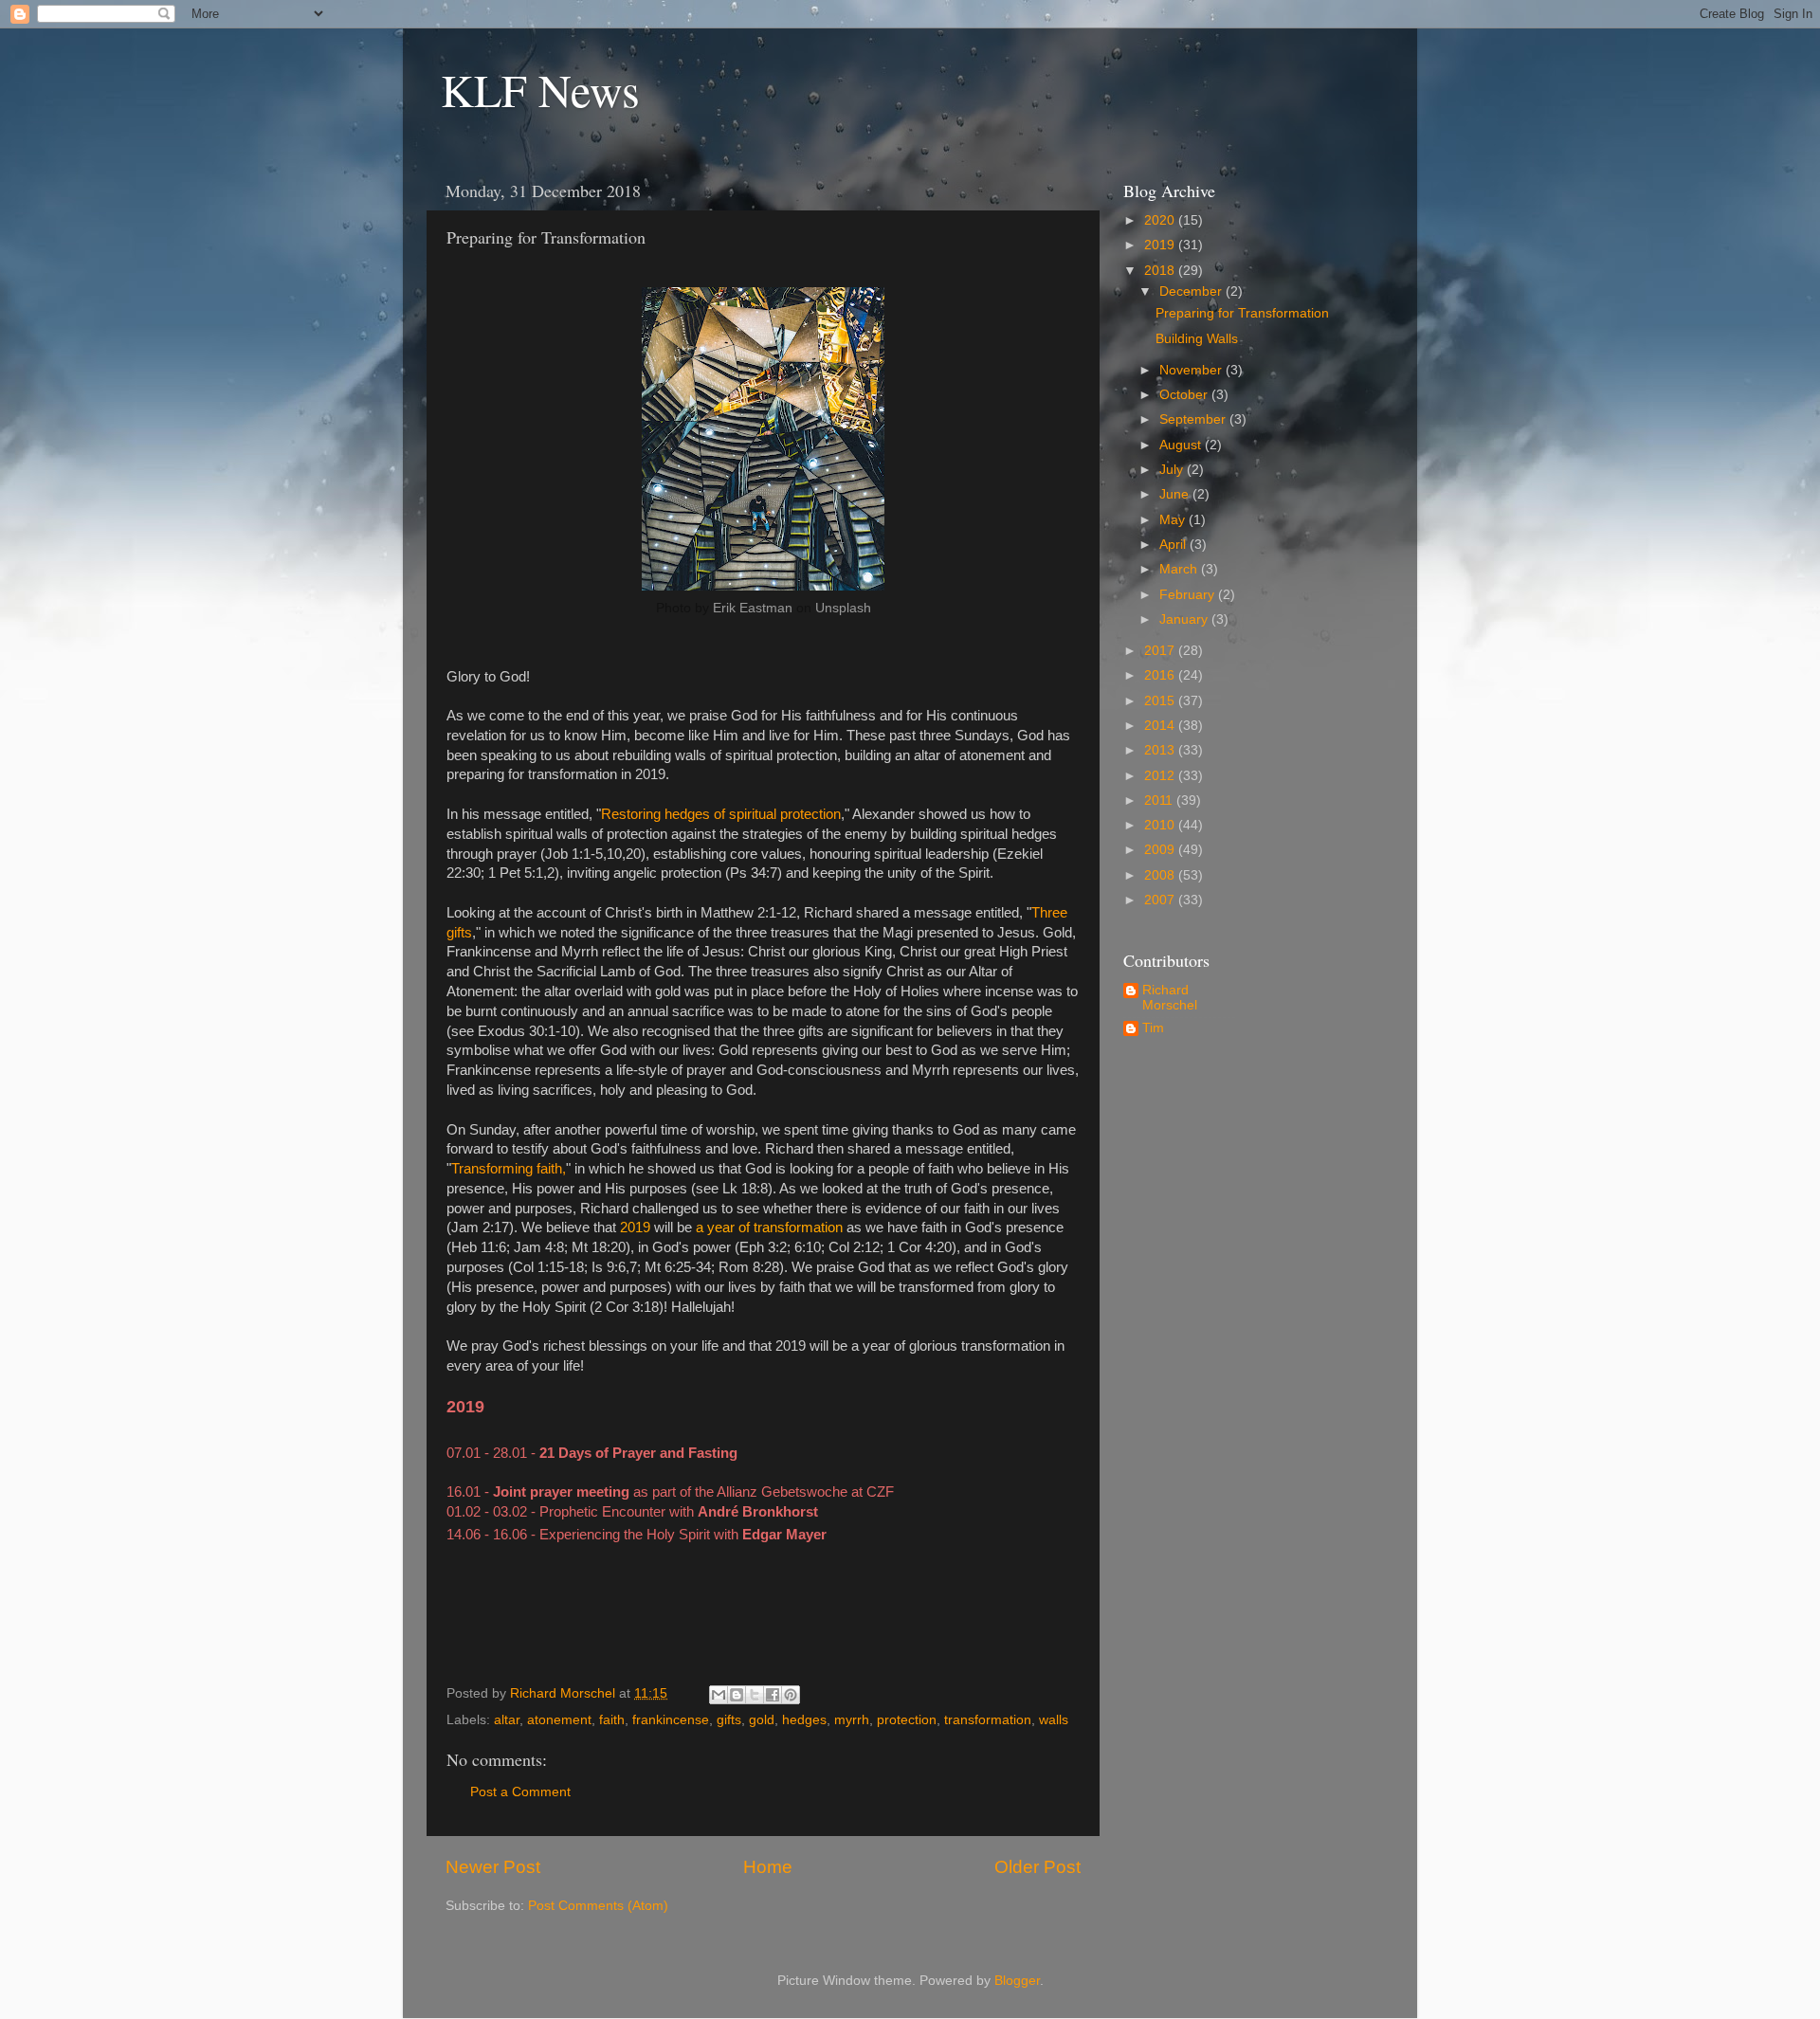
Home (768, 1867)
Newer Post (493, 1867)
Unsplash (843, 608)
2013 (1161, 750)
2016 (1161, 675)
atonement (559, 1720)
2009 (1161, 850)
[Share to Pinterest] (791, 1695)
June (1176, 494)
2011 (1160, 800)
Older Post (1037, 1867)
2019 (1161, 245)
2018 (1161, 271)
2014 (1161, 726)
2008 (1161, 875)
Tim (1153, 1028)
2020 (1161, 220)
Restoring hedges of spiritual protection (721, 814)
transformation (988, 1720)
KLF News (540, 89)
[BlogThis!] (737, 1695)
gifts (729, 1720)
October (1185, 395)
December (1192, 291)
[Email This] (719, 1695)
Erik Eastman (753, 608)
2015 (1161, 701)
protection (907, 1720)
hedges (804, 1720)
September (1194, 419)
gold (762, 1720)
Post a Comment (520, 1792)
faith (612, 1720)
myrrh (852, 1720)
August (1182, 445)
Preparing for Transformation (1242, 313)
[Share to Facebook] (773, 1695)
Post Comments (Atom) (598, 1906)
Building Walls (1197, 339)
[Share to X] (755, 1695)
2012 (1161, 776)
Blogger (1017, 1981)
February (1189, 595)
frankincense (671, 1720)
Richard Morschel (1170, 998)
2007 (1161, 900)
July (1173, 470)
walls (1054, 1720)
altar (507, 1720)
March (1180, 569)
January (1185, 619)
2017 (1161, 651)
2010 (1161, 825)
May (1174, 520)
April (1174, 545)
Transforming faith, (509, 1169)
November (1192, 370)
